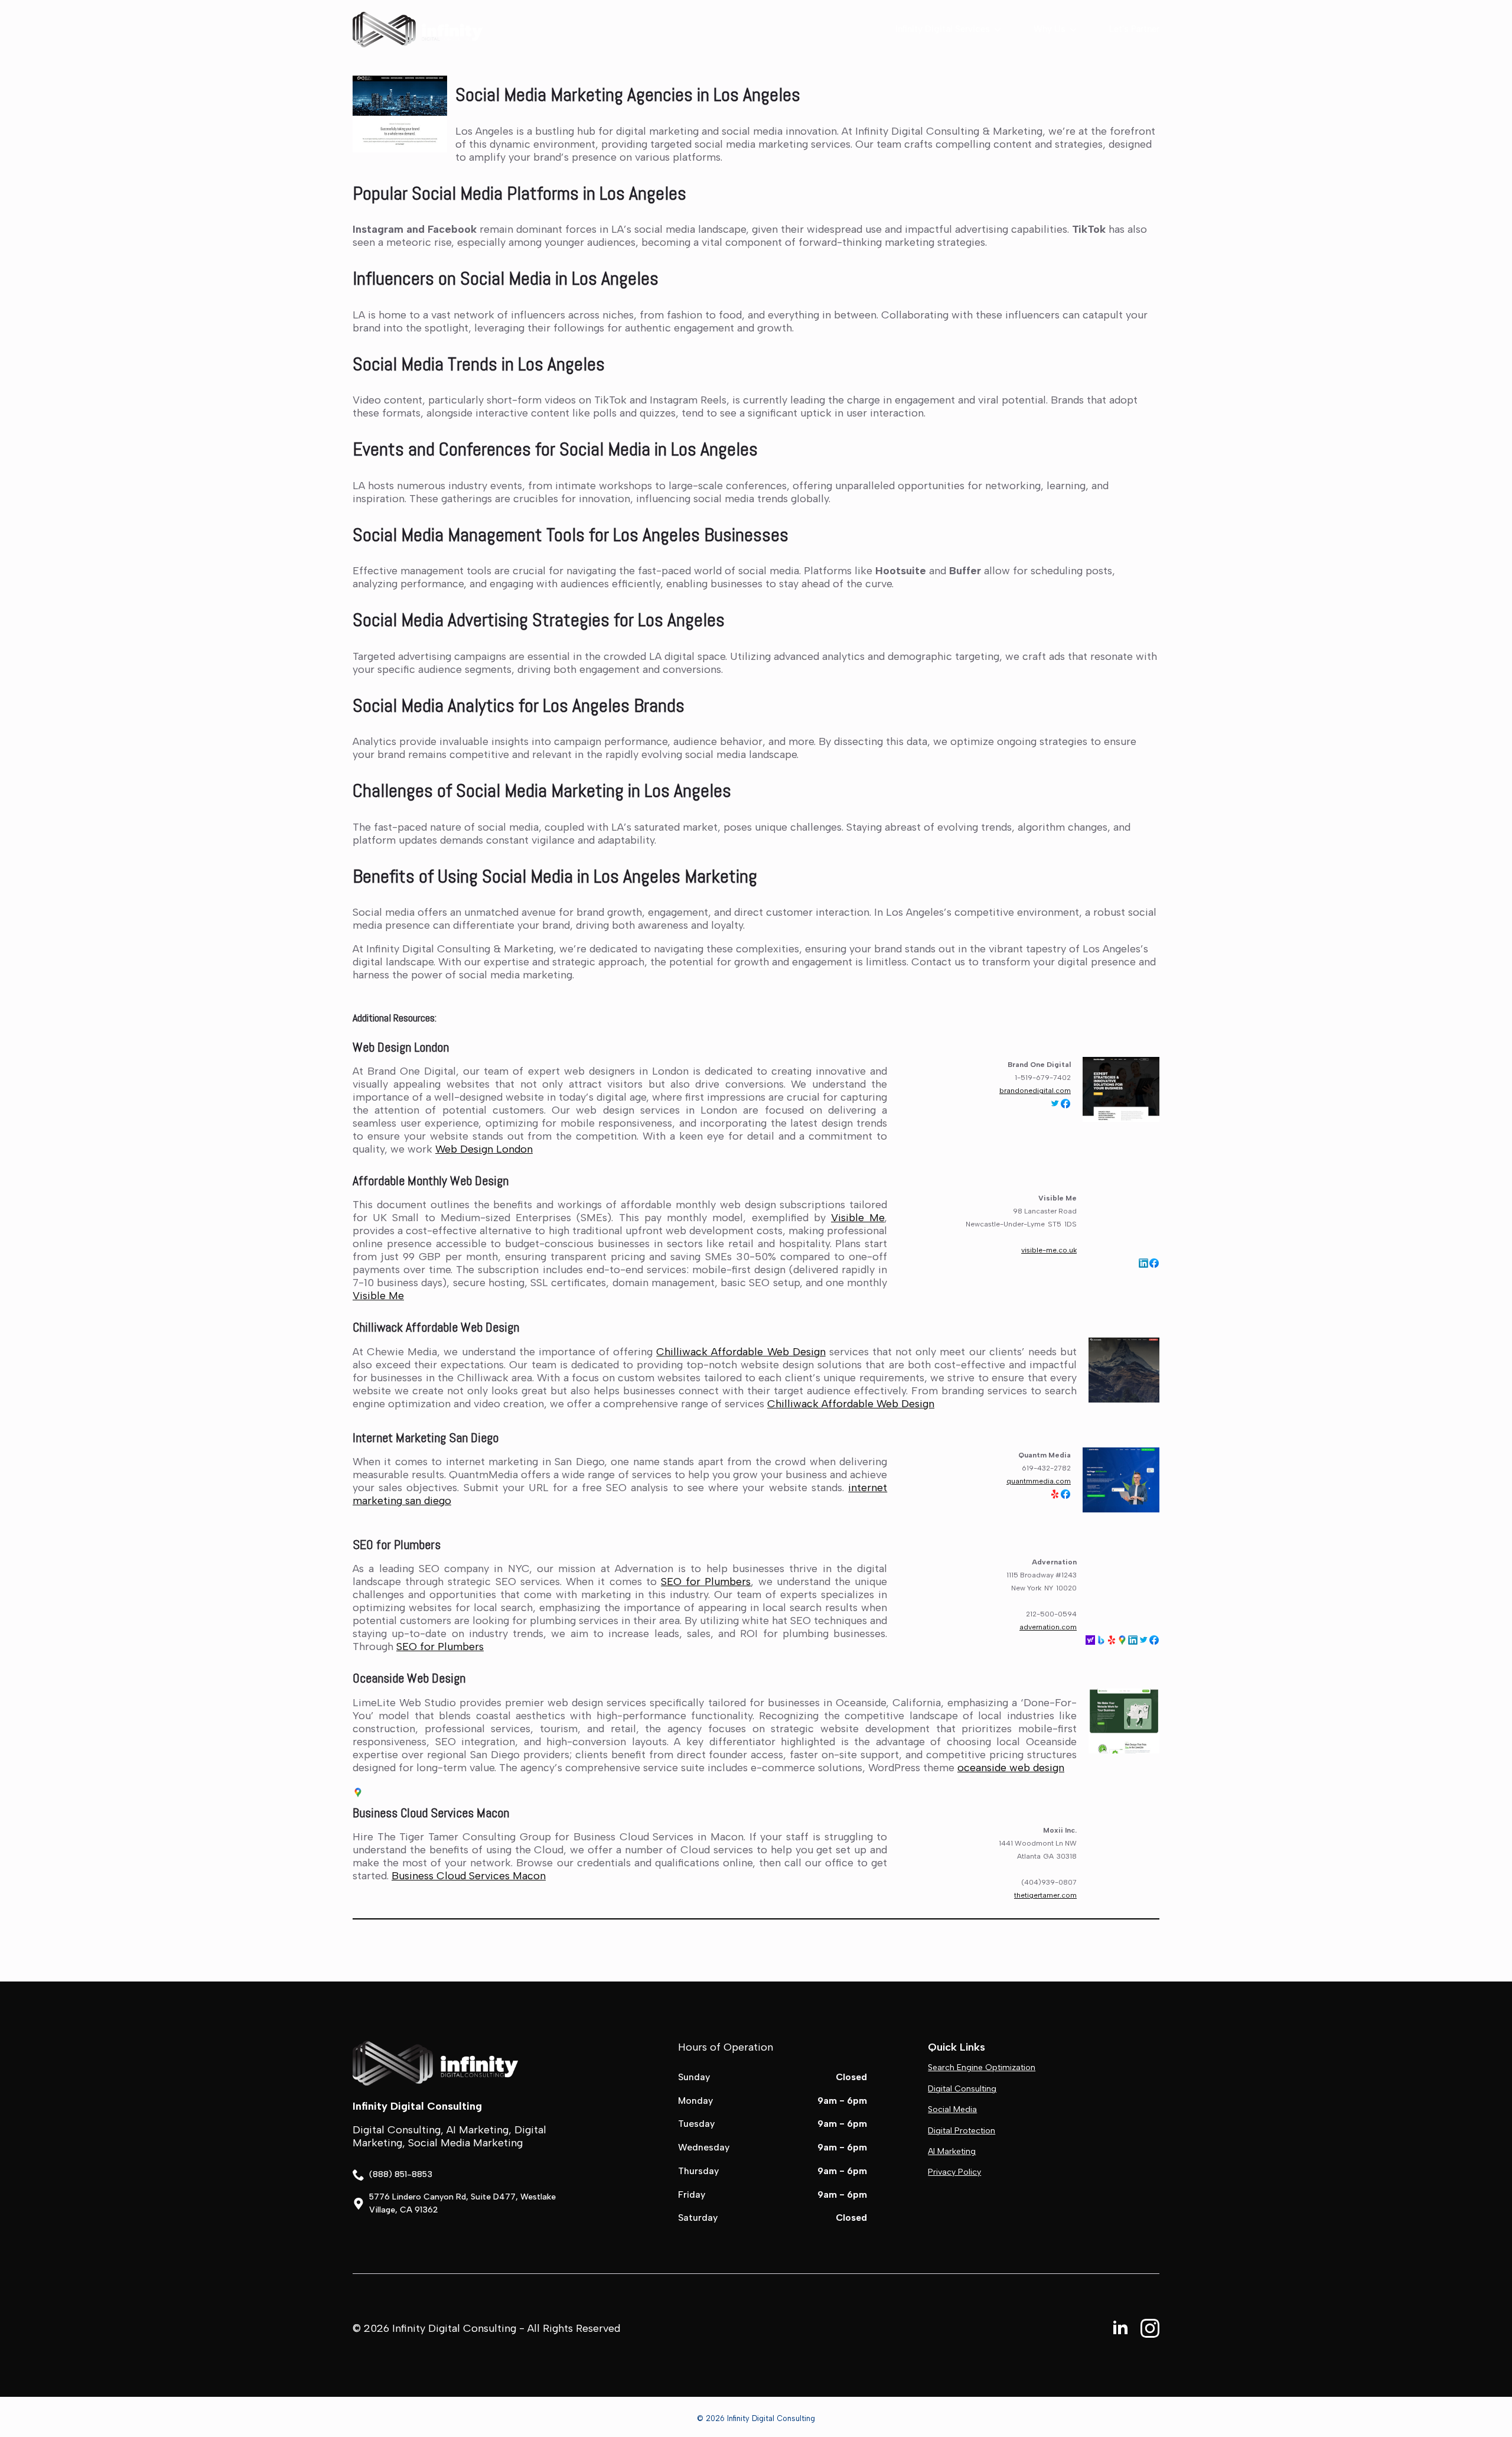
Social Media (952, 2109)
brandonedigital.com (1035, 1091)
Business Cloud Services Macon (431, 1813)
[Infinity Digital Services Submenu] (995, 29)
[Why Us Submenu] (1071, 29)
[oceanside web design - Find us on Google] (358, 1792)
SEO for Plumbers (397, 1544)
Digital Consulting (962, 2089)
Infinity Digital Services (943, 29)
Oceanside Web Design (409, 1678)
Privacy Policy (954, 2172)
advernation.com (1048, 1627)
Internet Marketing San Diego (426, 1437)
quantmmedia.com (1039, 1481)
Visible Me (858, 1218)
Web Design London (401, 1047)
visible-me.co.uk (1049, 1250)
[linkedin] (1120, 2328)
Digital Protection (962, 2131)
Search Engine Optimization (982, 2067)
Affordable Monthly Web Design (431, 1180)
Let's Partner (1134, 29)
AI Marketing (952, 2151)
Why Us (1050, 29)
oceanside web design (1011, 1768)
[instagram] (1150, 2328)
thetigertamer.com (1045, 1895)
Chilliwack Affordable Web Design (436, 1327)
